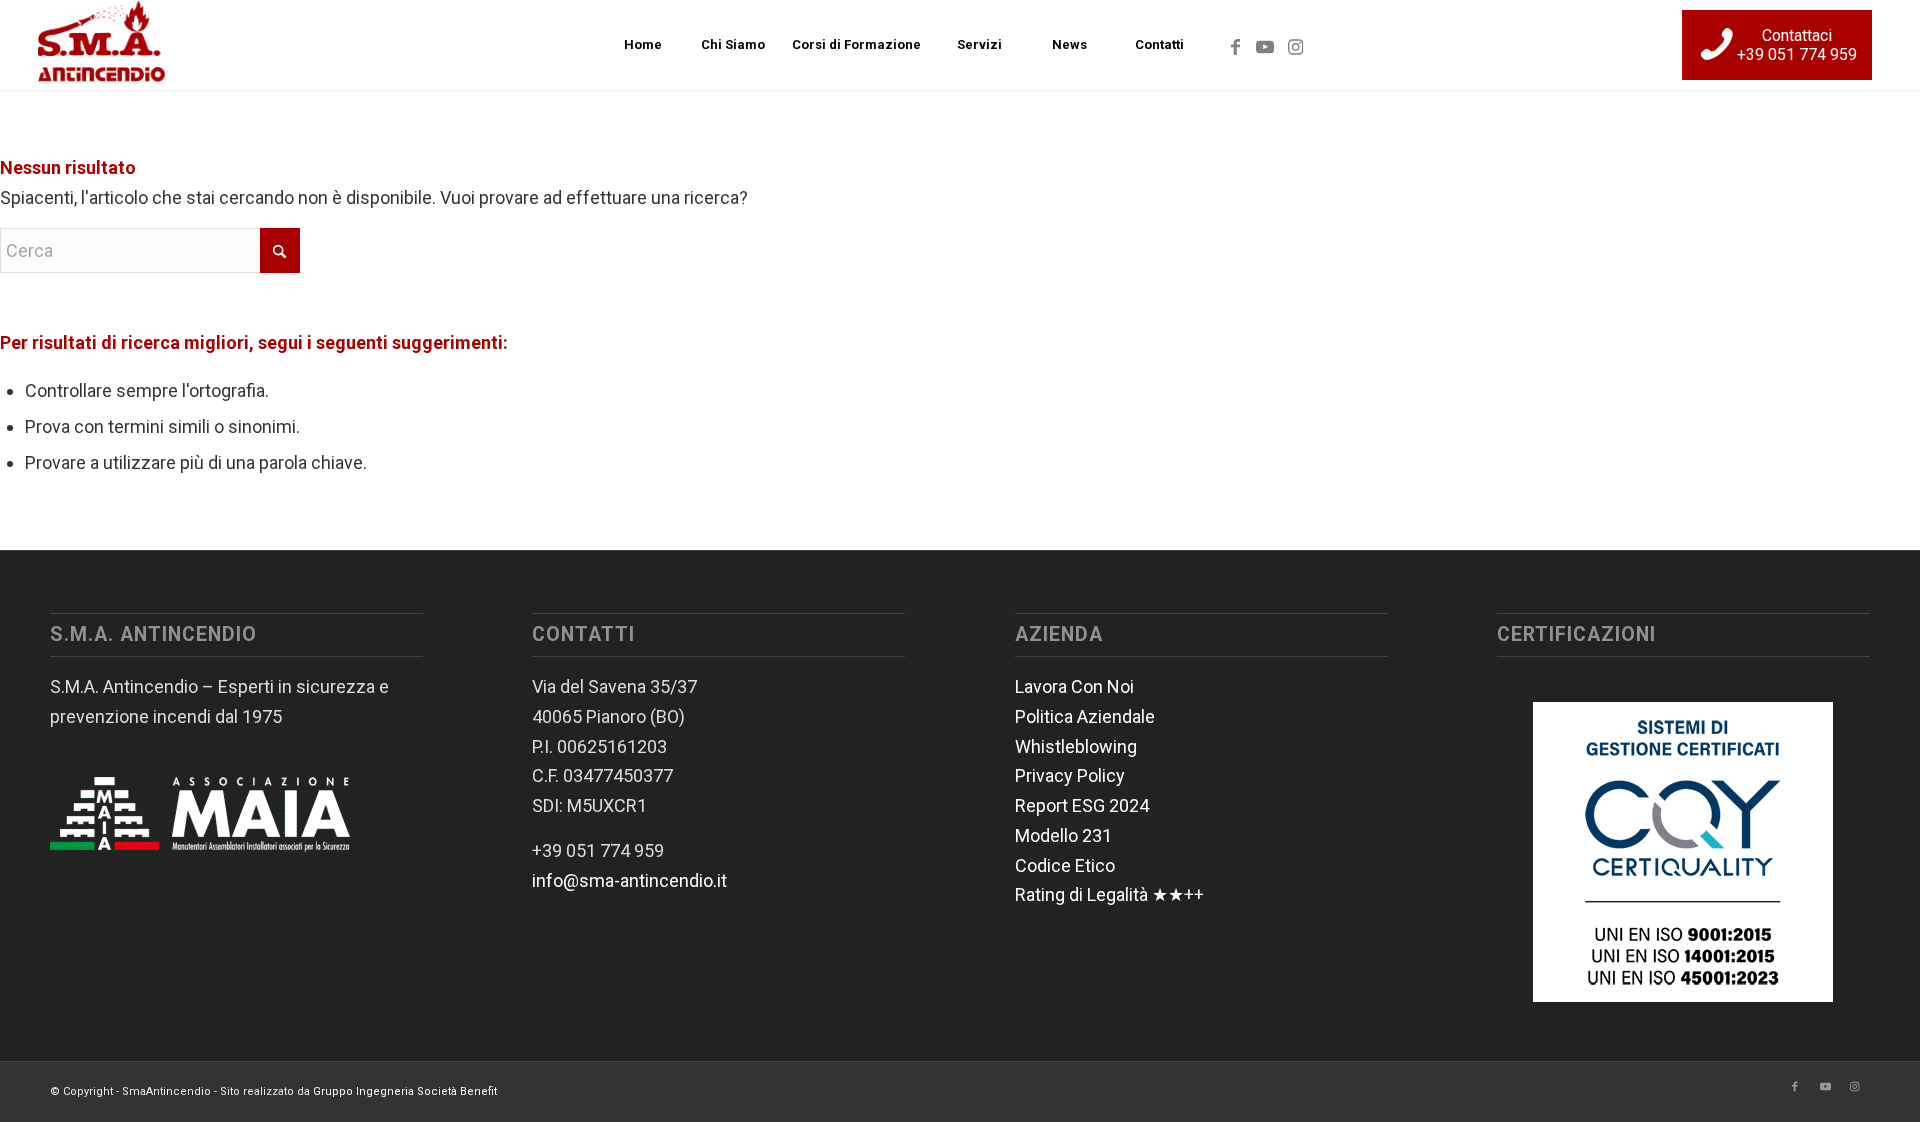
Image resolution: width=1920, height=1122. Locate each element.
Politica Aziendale (1085, 716)
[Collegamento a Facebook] (1235, 44)
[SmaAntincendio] (102, 45)
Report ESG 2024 (1082, 805)
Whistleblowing (1076, 746)
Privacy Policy (1070, 775)
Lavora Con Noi (1074, 686)
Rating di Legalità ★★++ (1109, 894)
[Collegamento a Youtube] (1265, 44)
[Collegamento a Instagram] (1295, 44)
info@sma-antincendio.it (629, 880)
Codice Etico (1065, 865)
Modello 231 (1063, 835)
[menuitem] (642, 45)
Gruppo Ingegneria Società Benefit (405, 1091)
